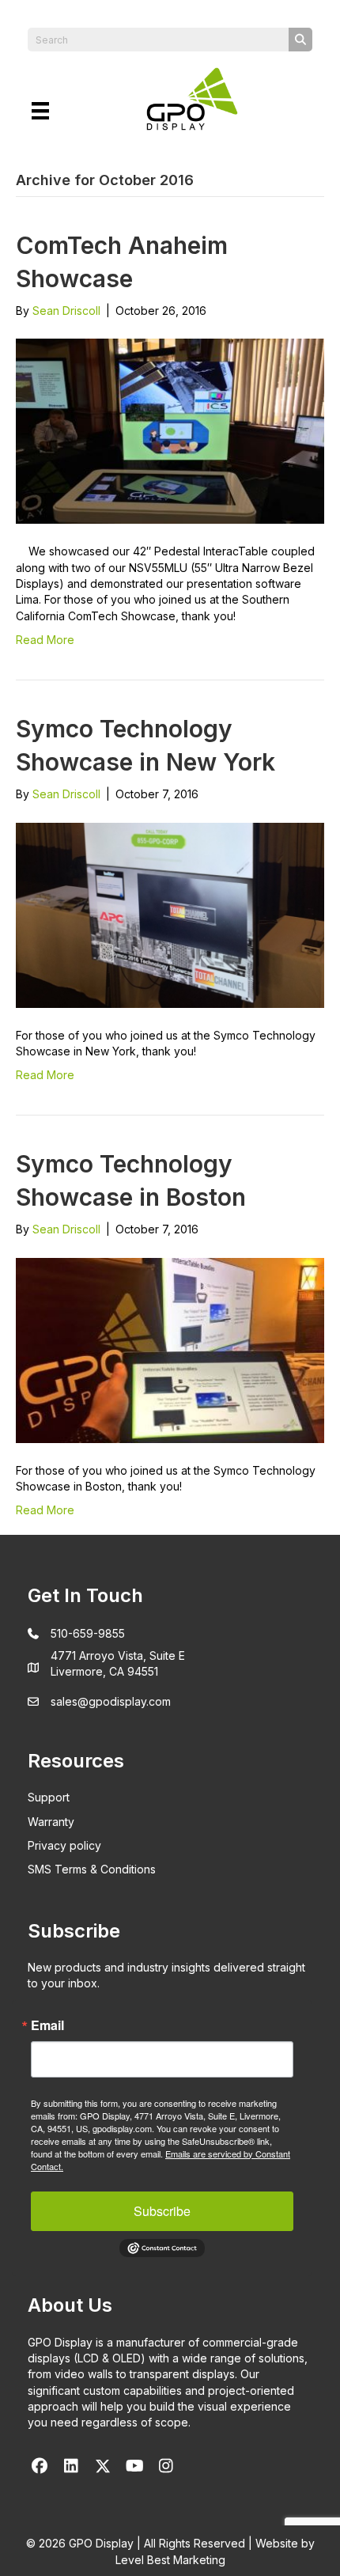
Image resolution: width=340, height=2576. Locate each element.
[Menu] (40, 111)
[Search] (300, 40)
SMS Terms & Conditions (92, 1869)
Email (47, 2025)
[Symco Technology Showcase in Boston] (170, 1349)
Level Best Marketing (170, 2560)
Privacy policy (64, 1845)
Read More (45, 640)
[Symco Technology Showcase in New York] (170, 913)
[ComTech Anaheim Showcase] (170, 430)
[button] (40, 2466)
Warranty (51, 1822)
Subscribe (162, 2211)
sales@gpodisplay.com (111, 1701)
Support (49, 1797)
